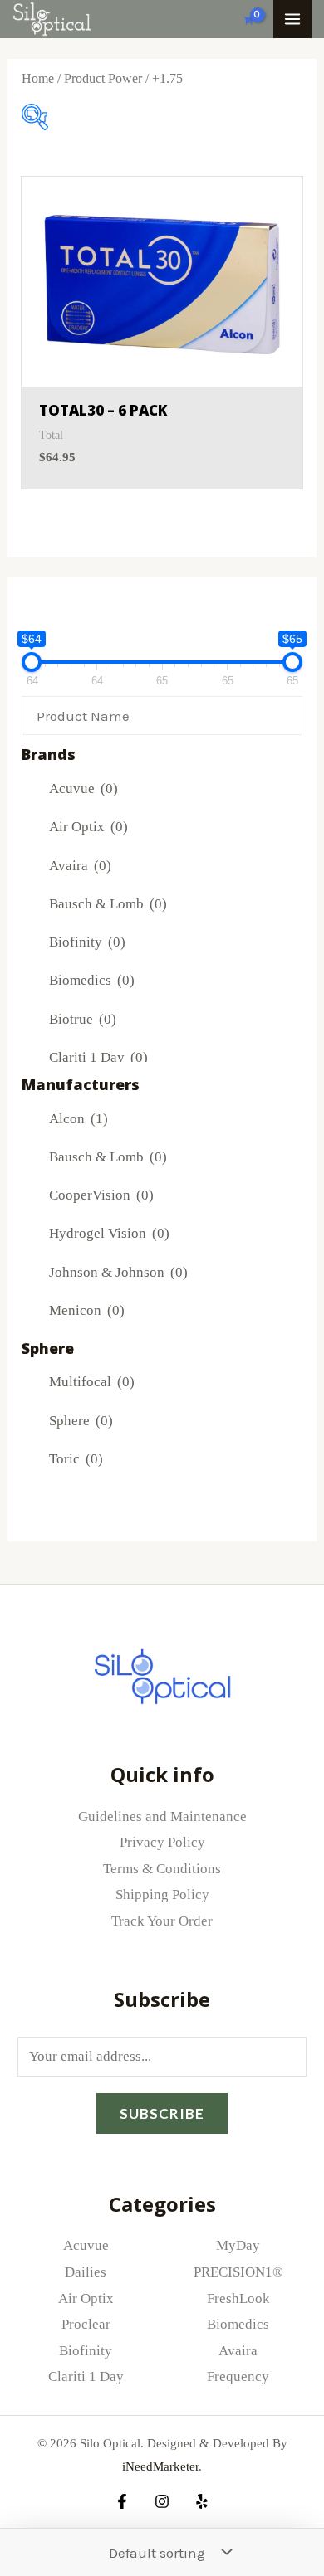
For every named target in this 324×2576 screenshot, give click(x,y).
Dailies (86, 2272)
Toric (76, 1459)
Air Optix (88, 827)
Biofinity (87, 942)
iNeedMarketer (160, 2466)
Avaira (80, 866)
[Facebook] (122, 2501)
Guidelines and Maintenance (162, 1816)
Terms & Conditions (162, 1869)
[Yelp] (202, 2501)
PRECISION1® (238, 2272)
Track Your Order (162, 1921)
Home (38, 78)
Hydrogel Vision (109, 1233)
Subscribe (162, 2113)
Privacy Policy (162, 1842)
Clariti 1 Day (98, 1057)
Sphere (81, 1421)
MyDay (238, 2245)
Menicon (87, 1310)
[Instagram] (162, 2501)
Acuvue (83, 789)
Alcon (79, 1119)
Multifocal (92, 1382)
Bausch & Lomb (108, 904)
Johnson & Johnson (118, 1272)
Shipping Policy (162, 1894)
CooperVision (101, 1195)
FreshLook (238, 2298)
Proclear (86, 2324)
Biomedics (92, 980)
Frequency (238, 2376)
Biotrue (83, 1019)
